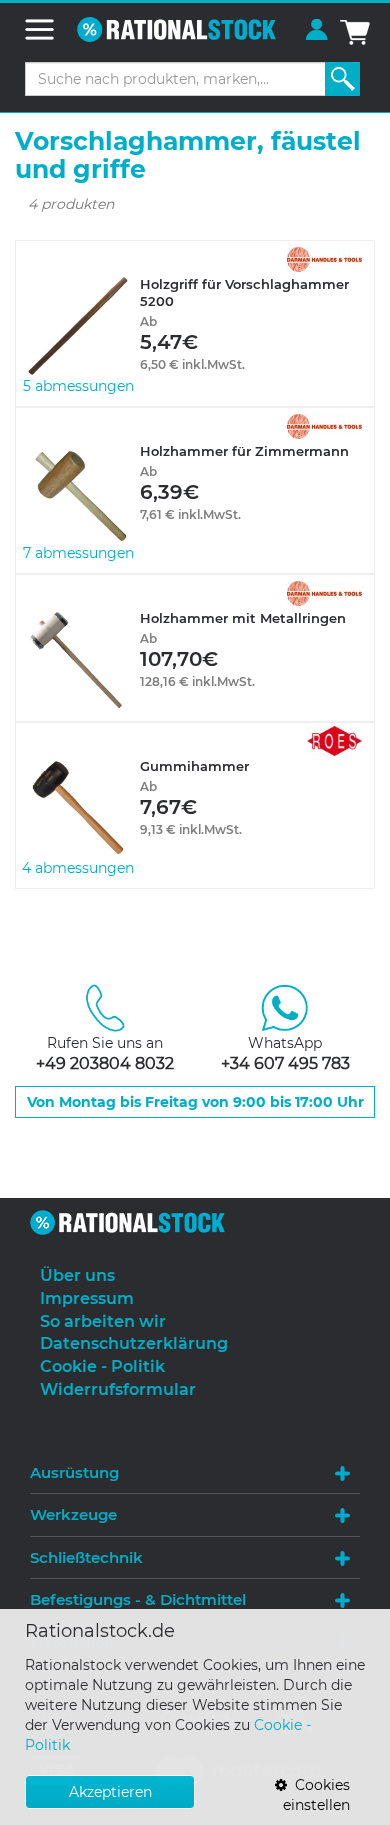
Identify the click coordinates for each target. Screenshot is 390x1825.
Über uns (77, 1275)
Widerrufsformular (118, 1389)
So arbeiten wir (103, 1321)
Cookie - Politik (102, 1366)
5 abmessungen (78, 386)
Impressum (87, 1298)
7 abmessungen (78, 553)
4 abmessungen (78, 868)
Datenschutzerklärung (134, 1343)
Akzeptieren (110, 1792)
